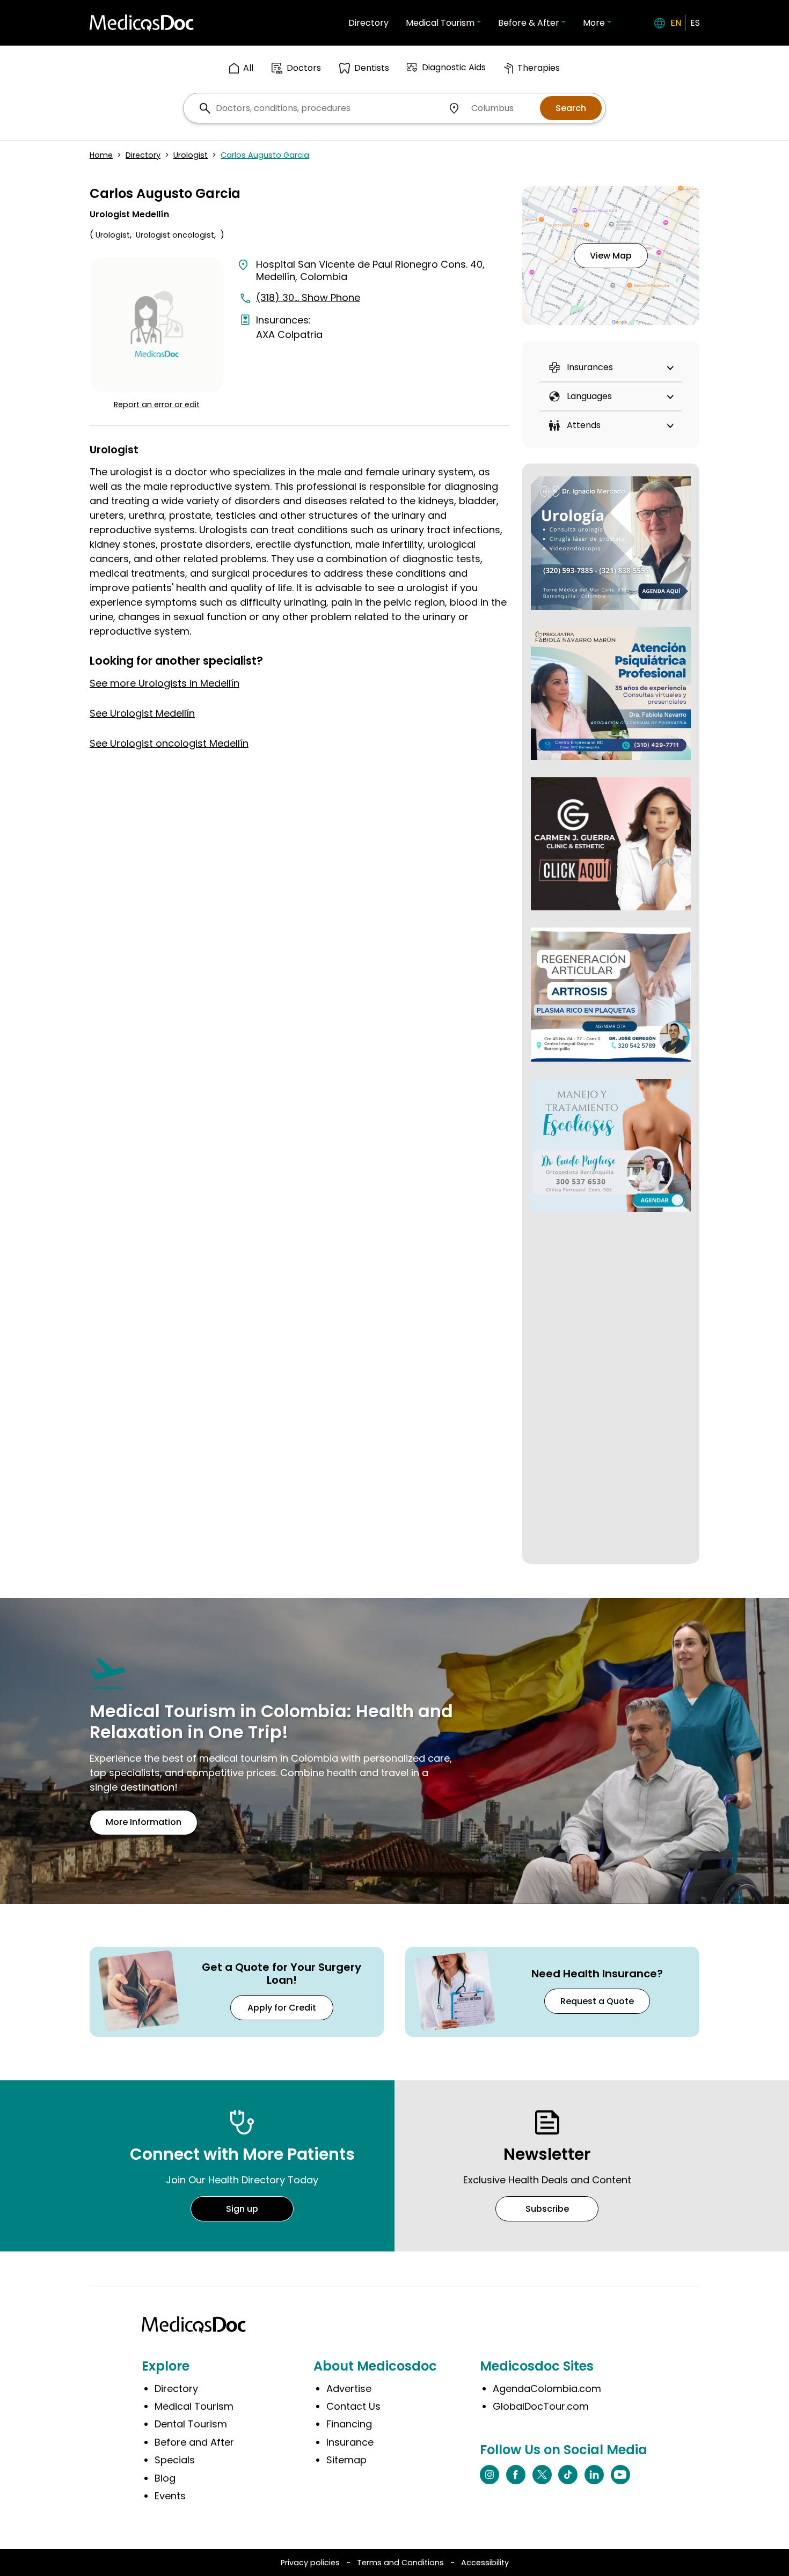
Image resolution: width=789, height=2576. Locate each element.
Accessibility (485, 2563)
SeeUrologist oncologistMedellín (169, 743)
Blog (165, 2478)
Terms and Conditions (400, 2563)
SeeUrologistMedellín (142, 713)
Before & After (529, 23)
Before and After (194, 2442)
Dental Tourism (191, 2424)
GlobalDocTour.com (541, 2406)
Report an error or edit (157, 404)
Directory (368, 23)
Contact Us (353, 2406)
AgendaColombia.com (547, 2389)
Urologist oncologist (175, 235)
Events (170, 2496)
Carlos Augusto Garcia (265, 155)
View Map (611, 256)
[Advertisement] (611, 1390)
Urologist (191, 155)
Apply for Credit (282, 2008)
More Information (144, 1822)
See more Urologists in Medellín (165, 683)
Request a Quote (597, 2001)
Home (101, 155)
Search (571, 108)
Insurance (350, 2442)
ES (695, 23)
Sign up (242, 2209)
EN (676, 23)
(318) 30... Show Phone (308, 297)
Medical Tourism (440, 23)
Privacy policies (310, 2563)
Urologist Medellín (129, 214)
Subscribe (547, 2209)
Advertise (349, 2389)
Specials (175, 2460)
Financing (349, 2424)
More (594, 23)
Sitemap (346, 2460)
